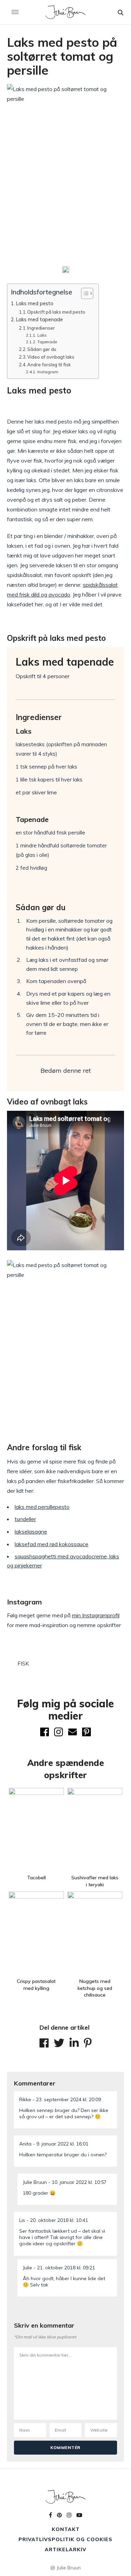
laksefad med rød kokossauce (52, 1544)
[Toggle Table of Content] (84, 293)
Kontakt (66, 2529)
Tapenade (47, 342)
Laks (42, 335)
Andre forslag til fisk (49, 365)
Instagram (48, 372)
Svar (110, 2096)
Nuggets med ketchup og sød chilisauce (95, 1988)
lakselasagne (31, 1532)
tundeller (25, 1519)
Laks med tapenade (39, 319)
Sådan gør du (42, 349)
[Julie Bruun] (65, 12)
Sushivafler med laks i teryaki (95, 1881)
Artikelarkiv (65, 2549)
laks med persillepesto (42, 1507)
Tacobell (36, 1878)
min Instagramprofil (96, 1615)
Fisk (23, 1664)
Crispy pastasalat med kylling (36, 1985)
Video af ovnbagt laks (51, 357)
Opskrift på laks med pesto (56, 312)
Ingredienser (41, 328)
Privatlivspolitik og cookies (65, 2539)
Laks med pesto (35, 303)
